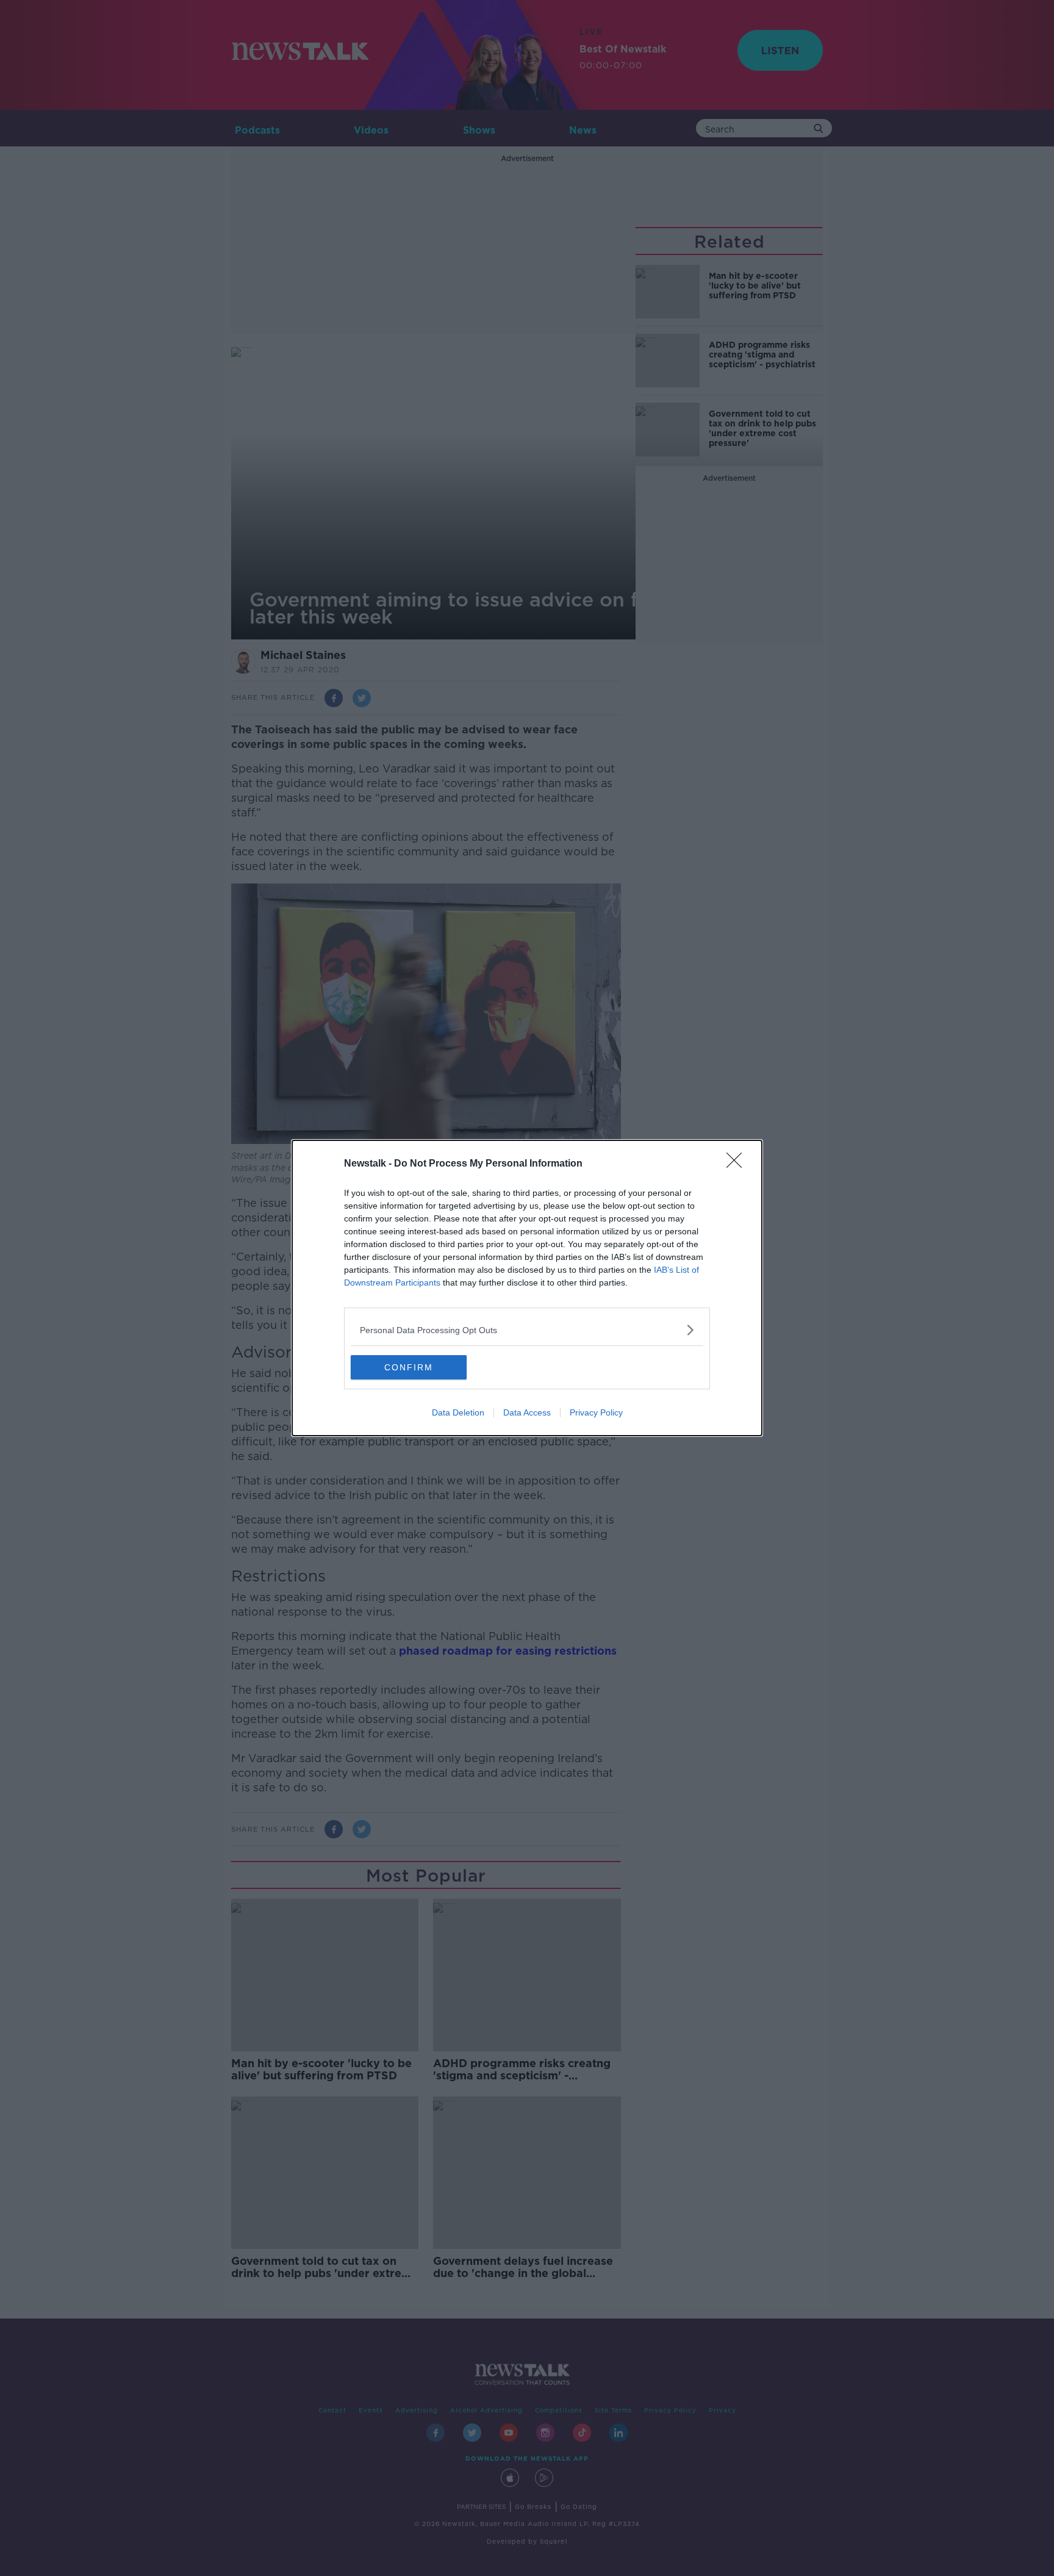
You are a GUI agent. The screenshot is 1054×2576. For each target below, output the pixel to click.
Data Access (527, 1412)
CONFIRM (409, 1367)
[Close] (738, 1164)
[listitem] (527, 1330)
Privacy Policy (596, 1412)
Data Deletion (458, 1412)
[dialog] (527, 1288)
